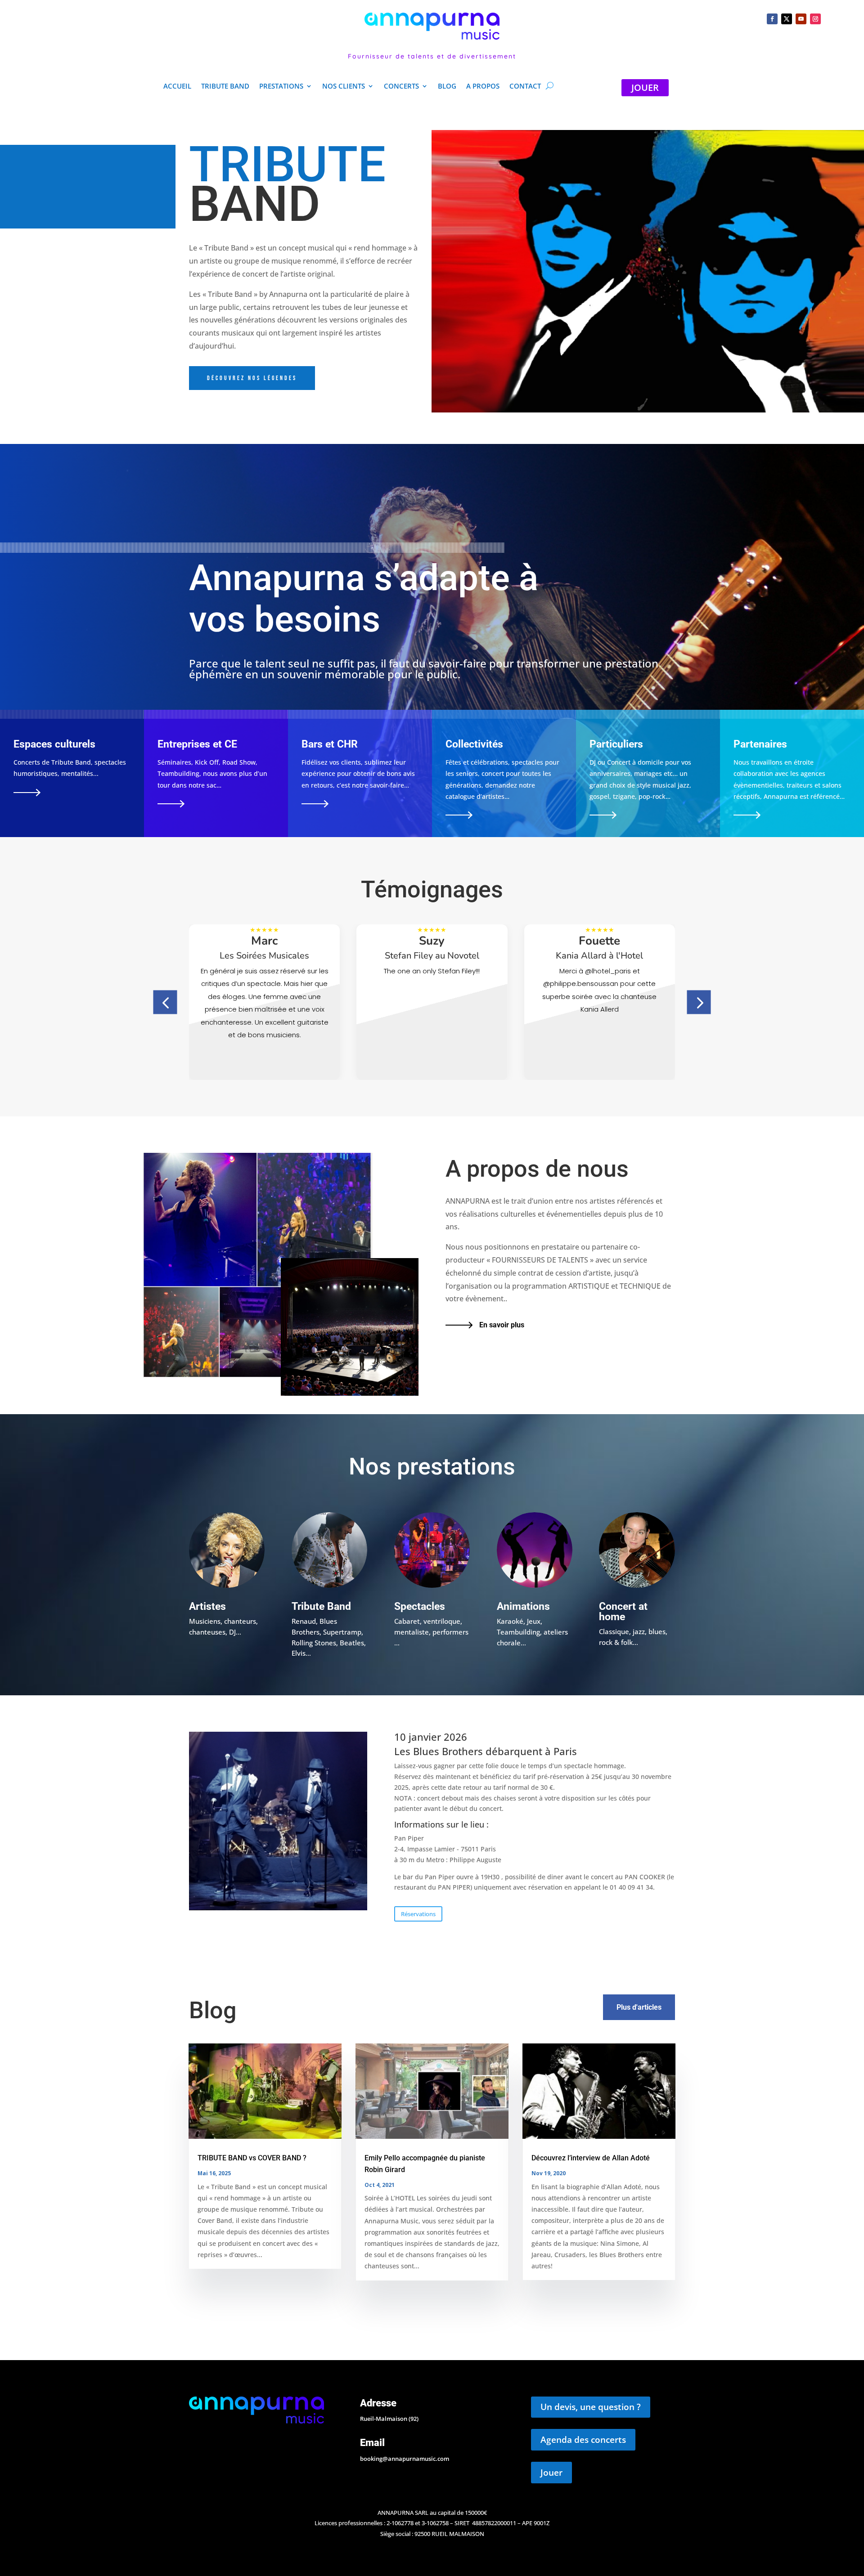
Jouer (551, 2473)
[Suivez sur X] (787, 19)
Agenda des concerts (583, 2440)
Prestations (281, 87)
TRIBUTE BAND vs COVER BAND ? (252, 2158)
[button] (165, 1002)
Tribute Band (225, 87)
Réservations (418, 1914)
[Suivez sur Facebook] (772, 19)
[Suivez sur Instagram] (815, 19)
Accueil (177, 87)
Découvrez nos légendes (252, 378)
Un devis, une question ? (591, 2407)
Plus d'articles (639, 2007)
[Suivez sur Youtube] (801, 19)
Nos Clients (344, 87)
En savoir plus (502, 1325)
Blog (447, 87)
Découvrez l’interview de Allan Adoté (591, 2158)
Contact (525, 87)
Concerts (401, 87)
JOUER (645, 87)
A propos (483, 87)
